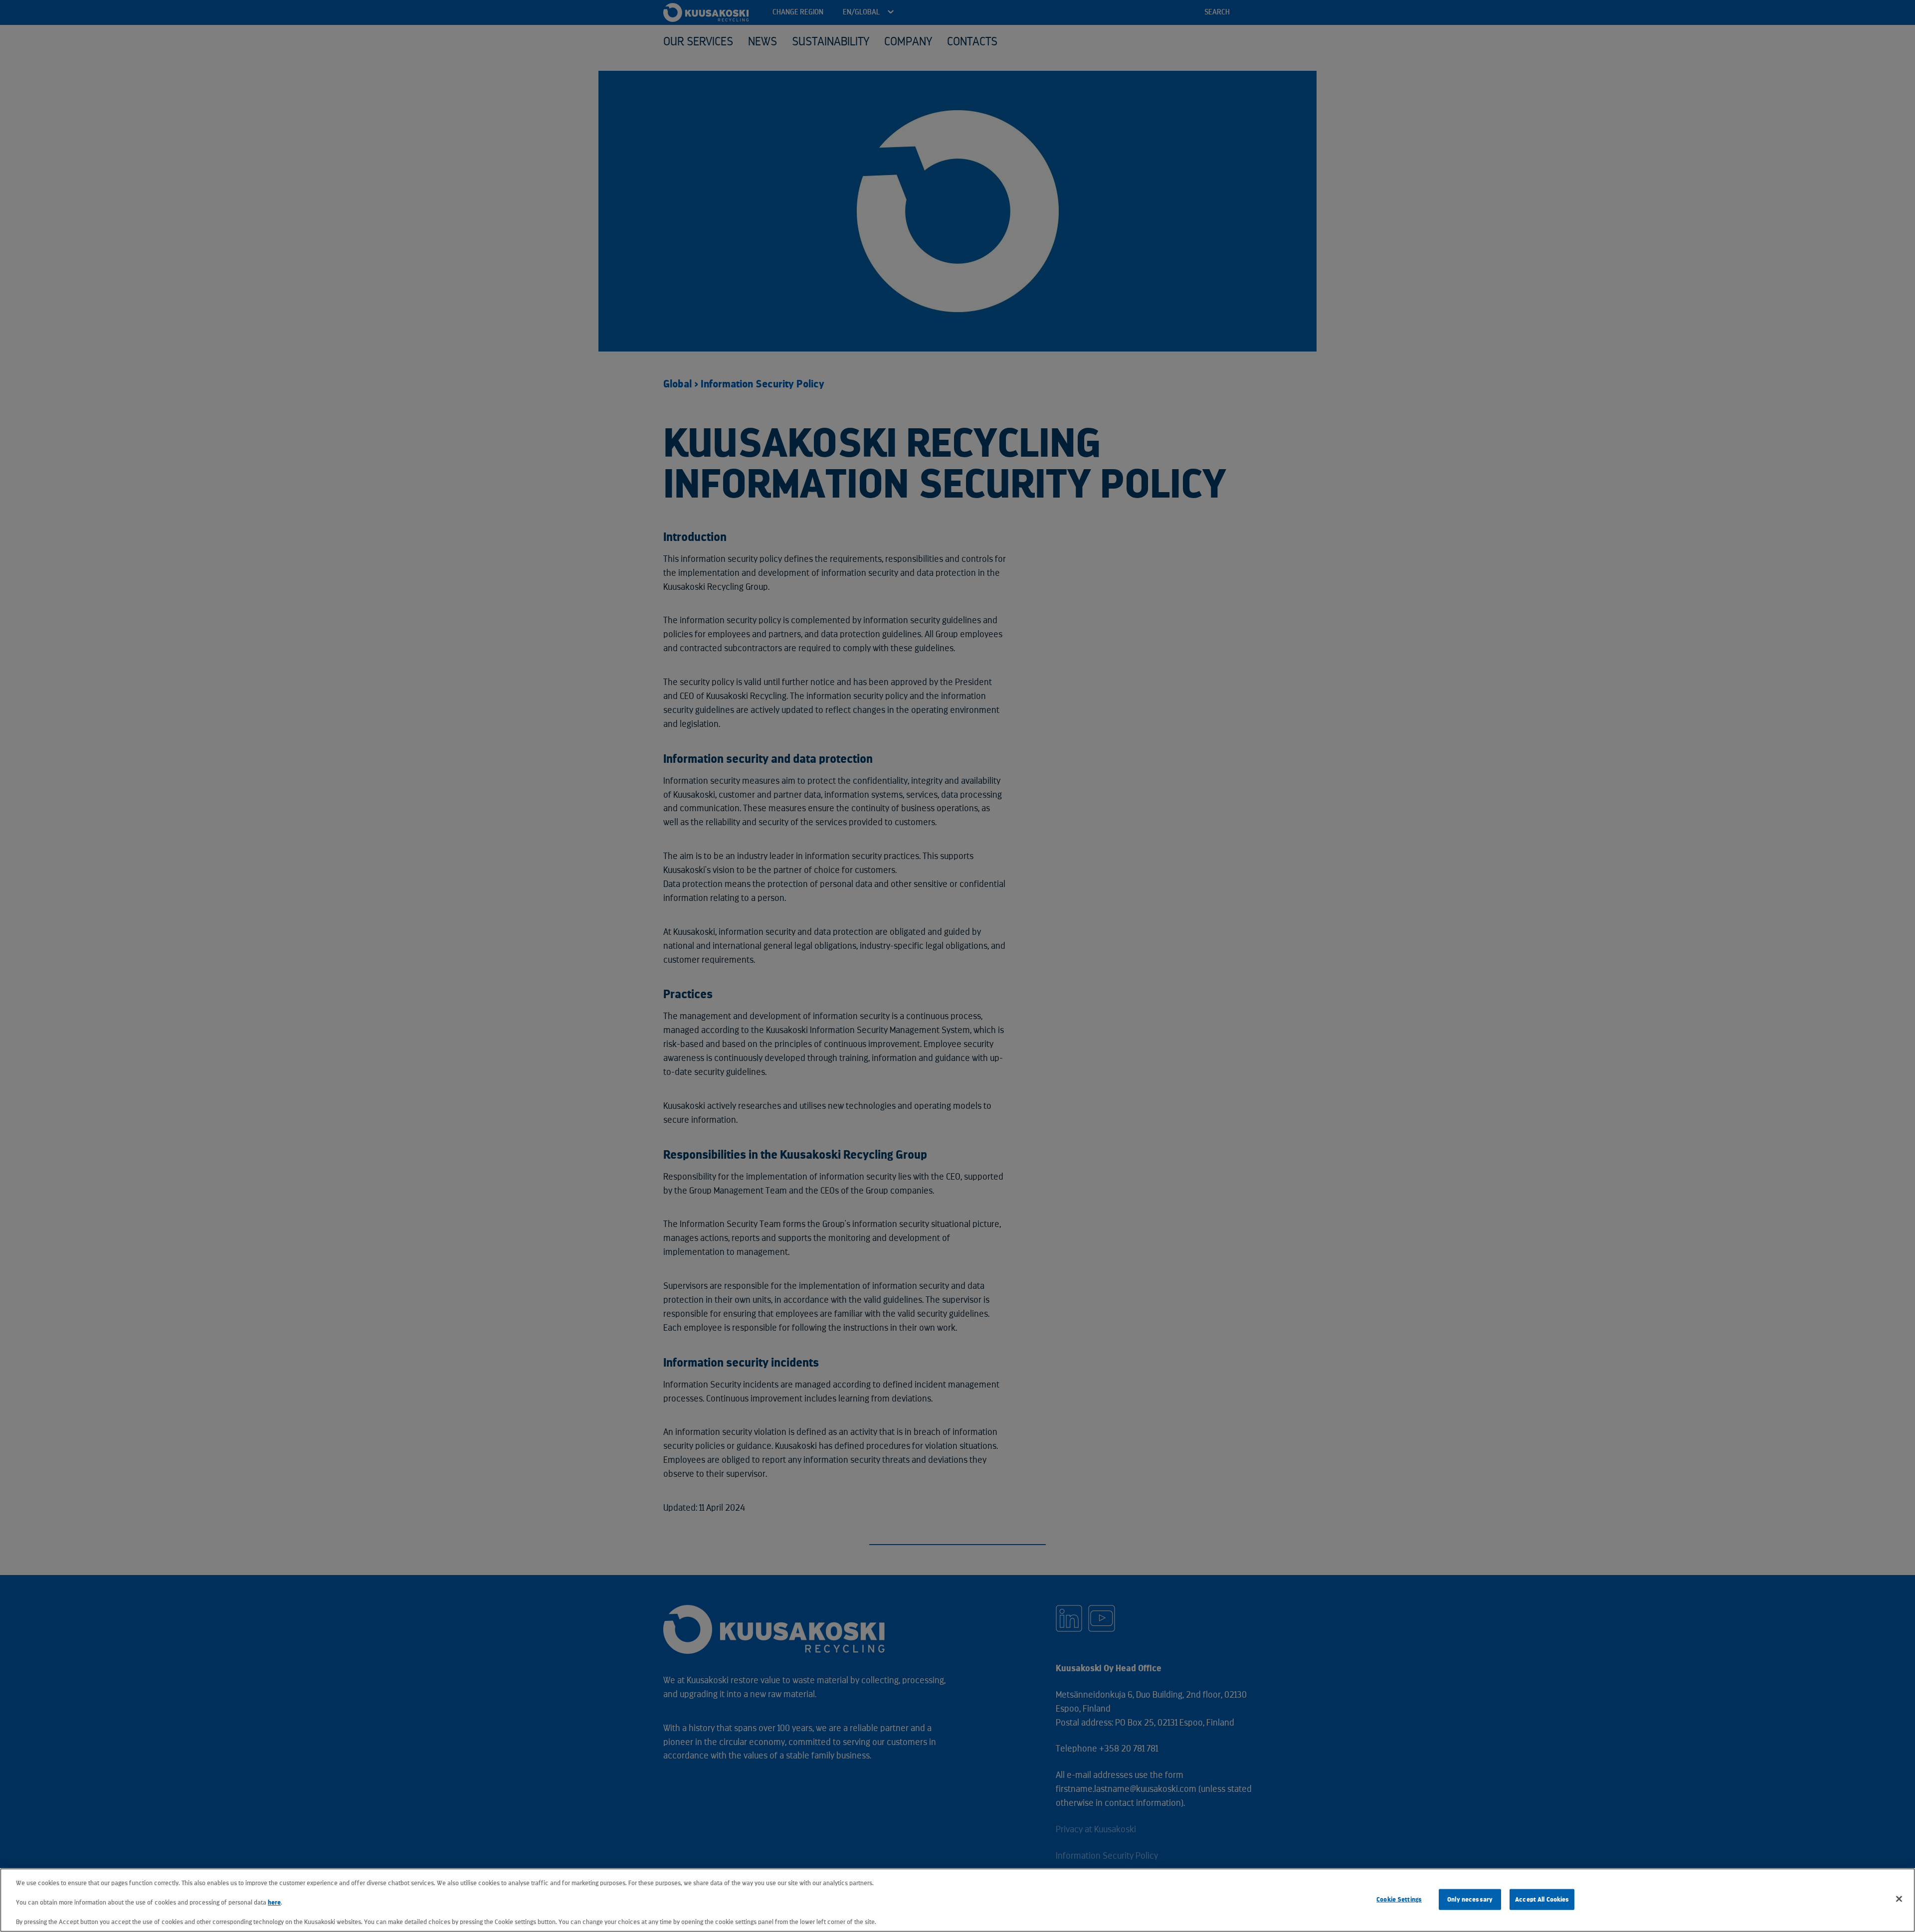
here (274, 1902)
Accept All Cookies (1542, 1899)
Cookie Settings (1399, 1899)
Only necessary (1470, 1899)
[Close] (1899, 1899)
